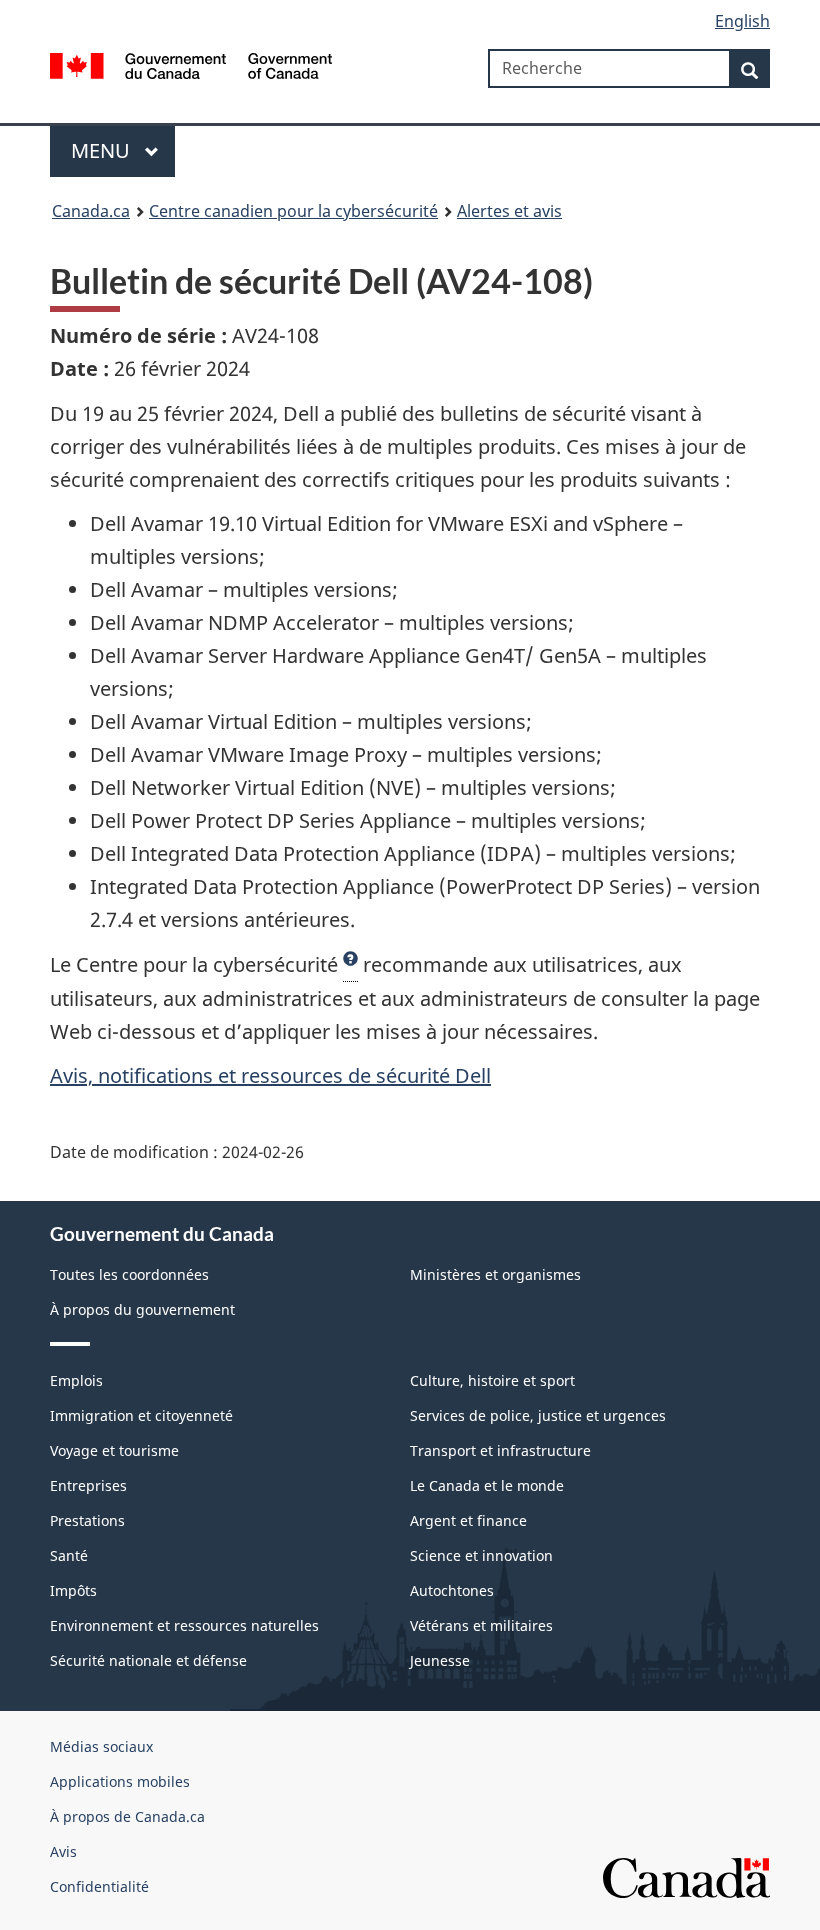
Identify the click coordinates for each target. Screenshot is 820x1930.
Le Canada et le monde (487, 1485)
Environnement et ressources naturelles (184, 1625)
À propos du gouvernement (142, 1309)
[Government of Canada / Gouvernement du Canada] (191, 64)
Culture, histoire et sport (492, 1380)
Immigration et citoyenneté (141, 1415)
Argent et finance (468, 1520)
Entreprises (88, 1485)
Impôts (73, 1590)
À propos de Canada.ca (127, 1816)
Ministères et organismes (495, 1274)
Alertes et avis (509, 211)
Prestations (87, 1520)
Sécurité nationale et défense (148, 1660)
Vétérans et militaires (481, 1625)
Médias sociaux (101, 1746)
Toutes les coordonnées (129, 1274)
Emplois (76, 1380)
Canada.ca (91, 211)
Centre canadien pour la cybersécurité (293, 211)
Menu (103, 150)
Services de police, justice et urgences (538, 1415)
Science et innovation (481, 1555)
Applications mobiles (120, 1781)
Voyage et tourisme (114, 1450)
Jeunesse (440, 1660)
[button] (350, 965)
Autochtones (452, 1590)
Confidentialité (99, 1886)
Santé (69, 1555)
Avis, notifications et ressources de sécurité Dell (270, 1075)
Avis (63, 1851)
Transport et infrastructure (500, 1450)
